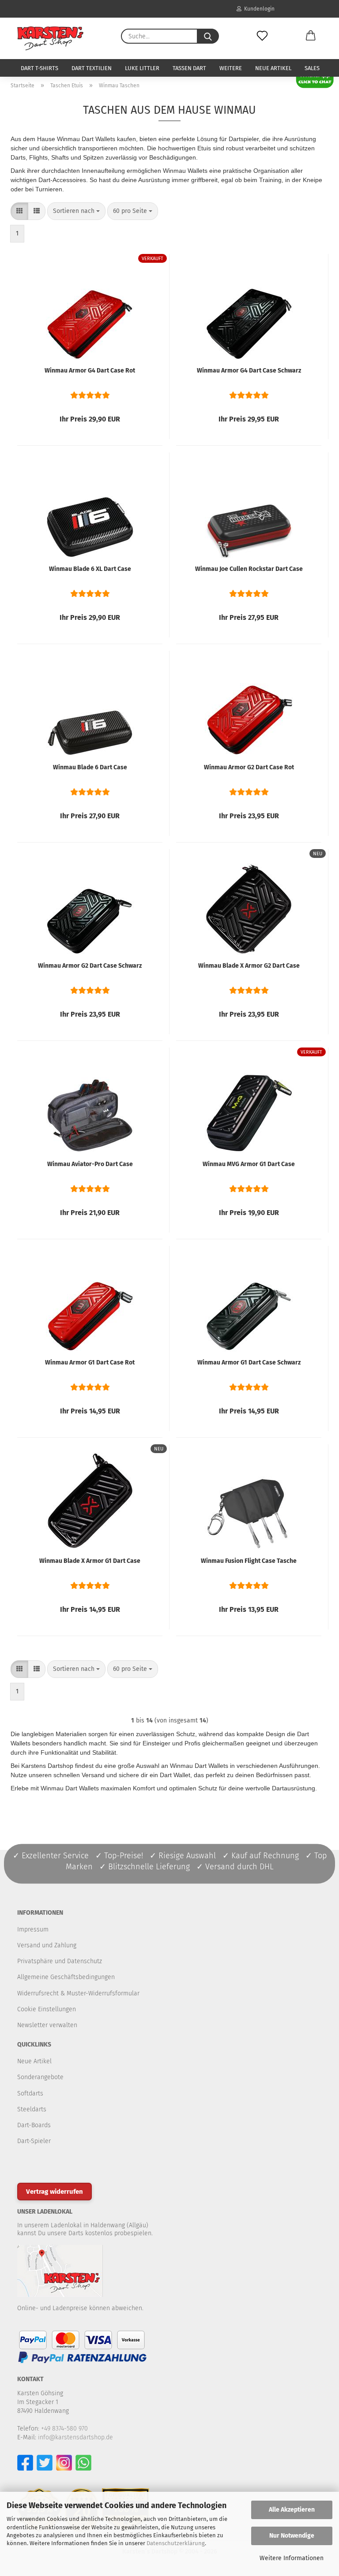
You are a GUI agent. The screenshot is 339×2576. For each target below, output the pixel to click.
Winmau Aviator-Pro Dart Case (90, 1164)
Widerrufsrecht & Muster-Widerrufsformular (78, 1993)
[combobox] (76, 211)
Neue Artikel (273, 68)
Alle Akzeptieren (292, 2510)
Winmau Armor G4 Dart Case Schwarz (249, 371)
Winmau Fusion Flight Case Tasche (249, 1561)
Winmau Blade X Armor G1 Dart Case (90, 1561)
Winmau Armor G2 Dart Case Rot (249, 767)
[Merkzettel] (262, 36)
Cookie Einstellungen (47, 2009)
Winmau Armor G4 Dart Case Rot (90, 371)
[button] (311, 36)
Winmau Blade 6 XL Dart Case (90, 569)
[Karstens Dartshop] (50, 38)
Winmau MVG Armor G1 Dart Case (249, 1164)
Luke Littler (142, 68)
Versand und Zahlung (47, 1945)
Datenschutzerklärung (176, 2543)
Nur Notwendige (292, 2536)
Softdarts (30, 2093)
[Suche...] (208, 36)
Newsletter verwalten (47, 2025)
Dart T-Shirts (40, 68)
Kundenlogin (258, 9)
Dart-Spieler (34, 2141)
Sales (312, 68)
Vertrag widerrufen (55, 2192)
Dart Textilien (92, 68)
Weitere (231, 68)
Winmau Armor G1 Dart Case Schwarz (249, 1363)
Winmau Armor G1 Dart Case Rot (90, 1363)
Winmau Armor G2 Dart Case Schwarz (90, 966)
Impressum (33, 1929)
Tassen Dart (189, 68)
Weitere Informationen (292, 2558)
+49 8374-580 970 (64, 2429)
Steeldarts (32, 2109)
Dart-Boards (34, 2125)
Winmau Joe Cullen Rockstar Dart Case (249, 569)
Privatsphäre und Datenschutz (60, 1961)
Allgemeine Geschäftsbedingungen (66, 1977)
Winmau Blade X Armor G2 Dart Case (249, 966)
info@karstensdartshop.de (75, 2437)
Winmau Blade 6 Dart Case (90, 767)
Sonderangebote (40, 2077)
